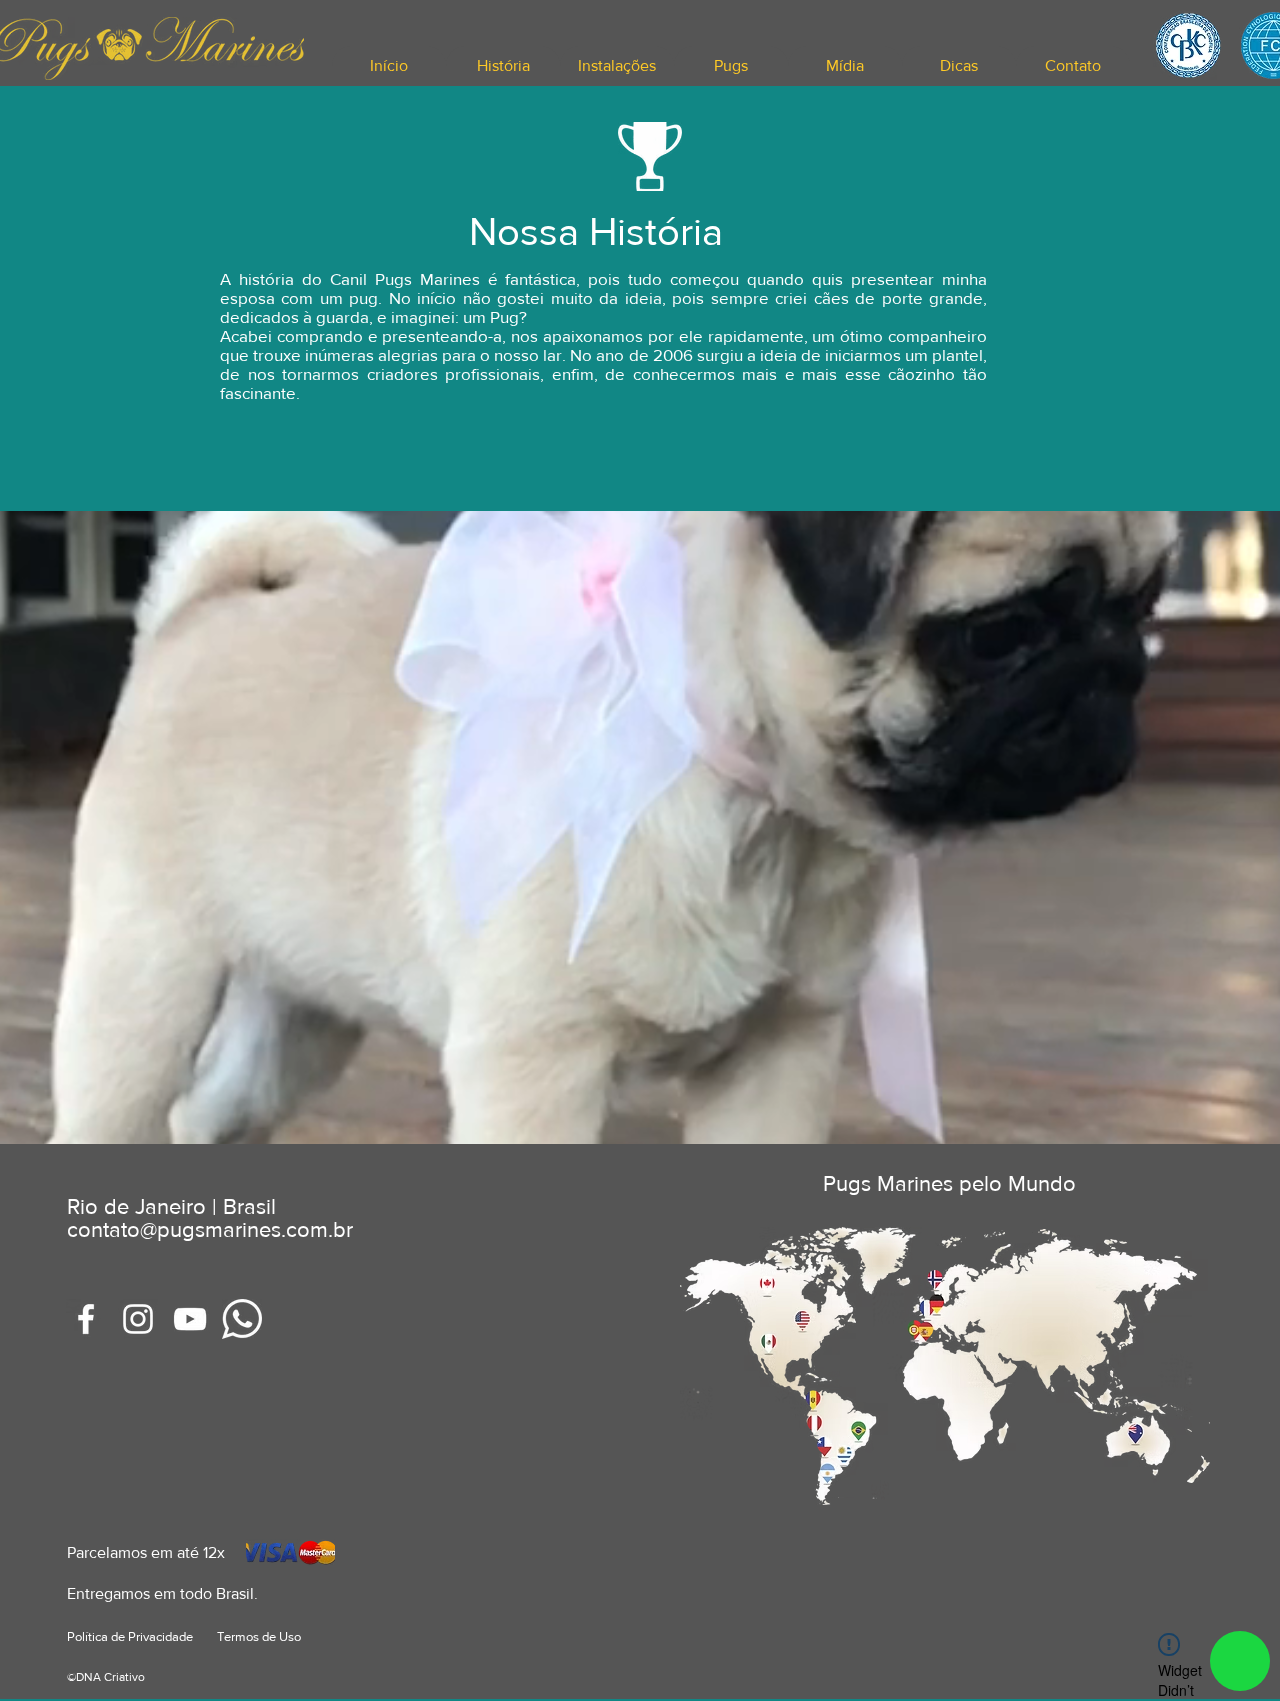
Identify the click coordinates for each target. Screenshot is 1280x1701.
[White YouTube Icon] (190, 1319)
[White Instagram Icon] (138, 1319)
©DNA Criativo (106, 1677)
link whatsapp (1240, 1661)
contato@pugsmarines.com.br (210, 1229)
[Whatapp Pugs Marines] (242, 1319)
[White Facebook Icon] (86, 1319)
